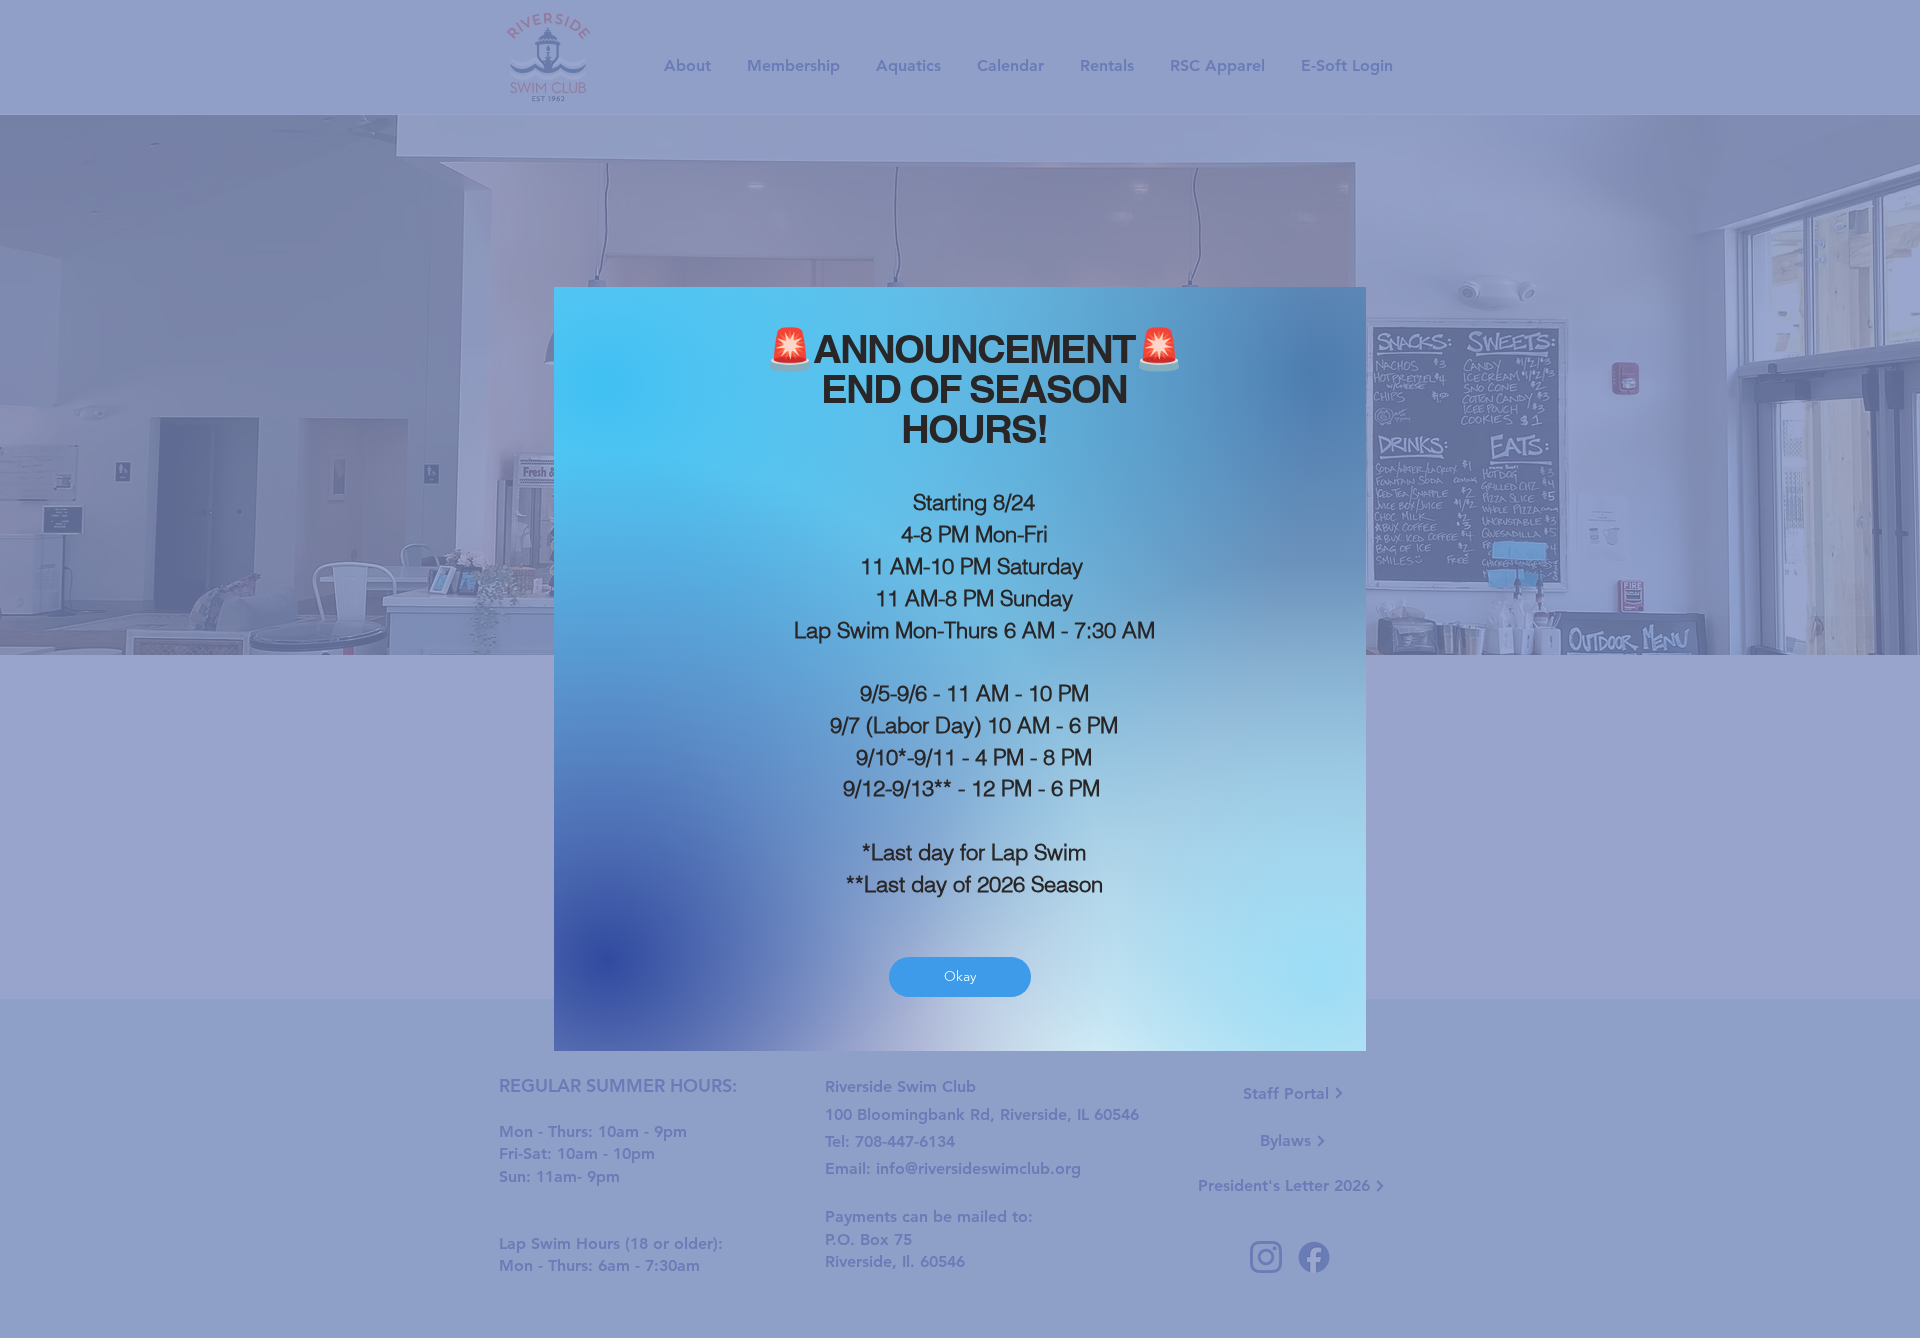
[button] (960, 977)
